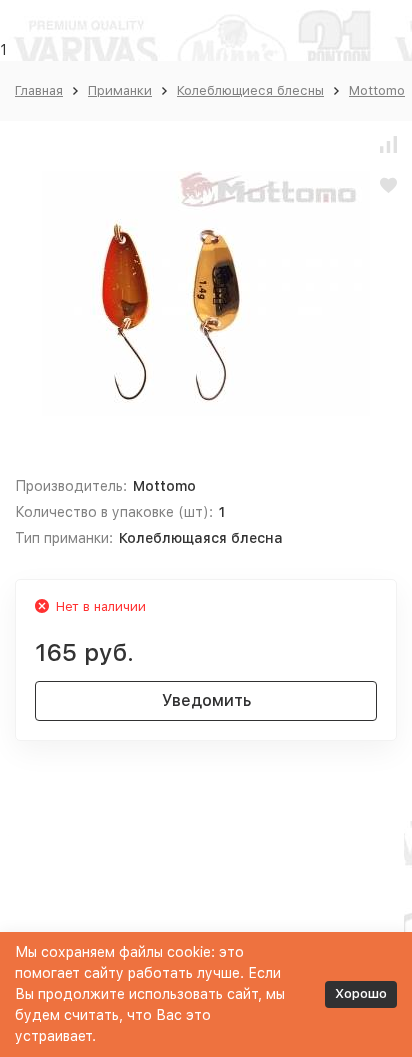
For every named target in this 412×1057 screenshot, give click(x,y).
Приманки (120, 90)
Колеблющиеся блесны (250, 90)
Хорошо (361, 993)
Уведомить (206, 700)
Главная (39, 90)
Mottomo (377, 90)
